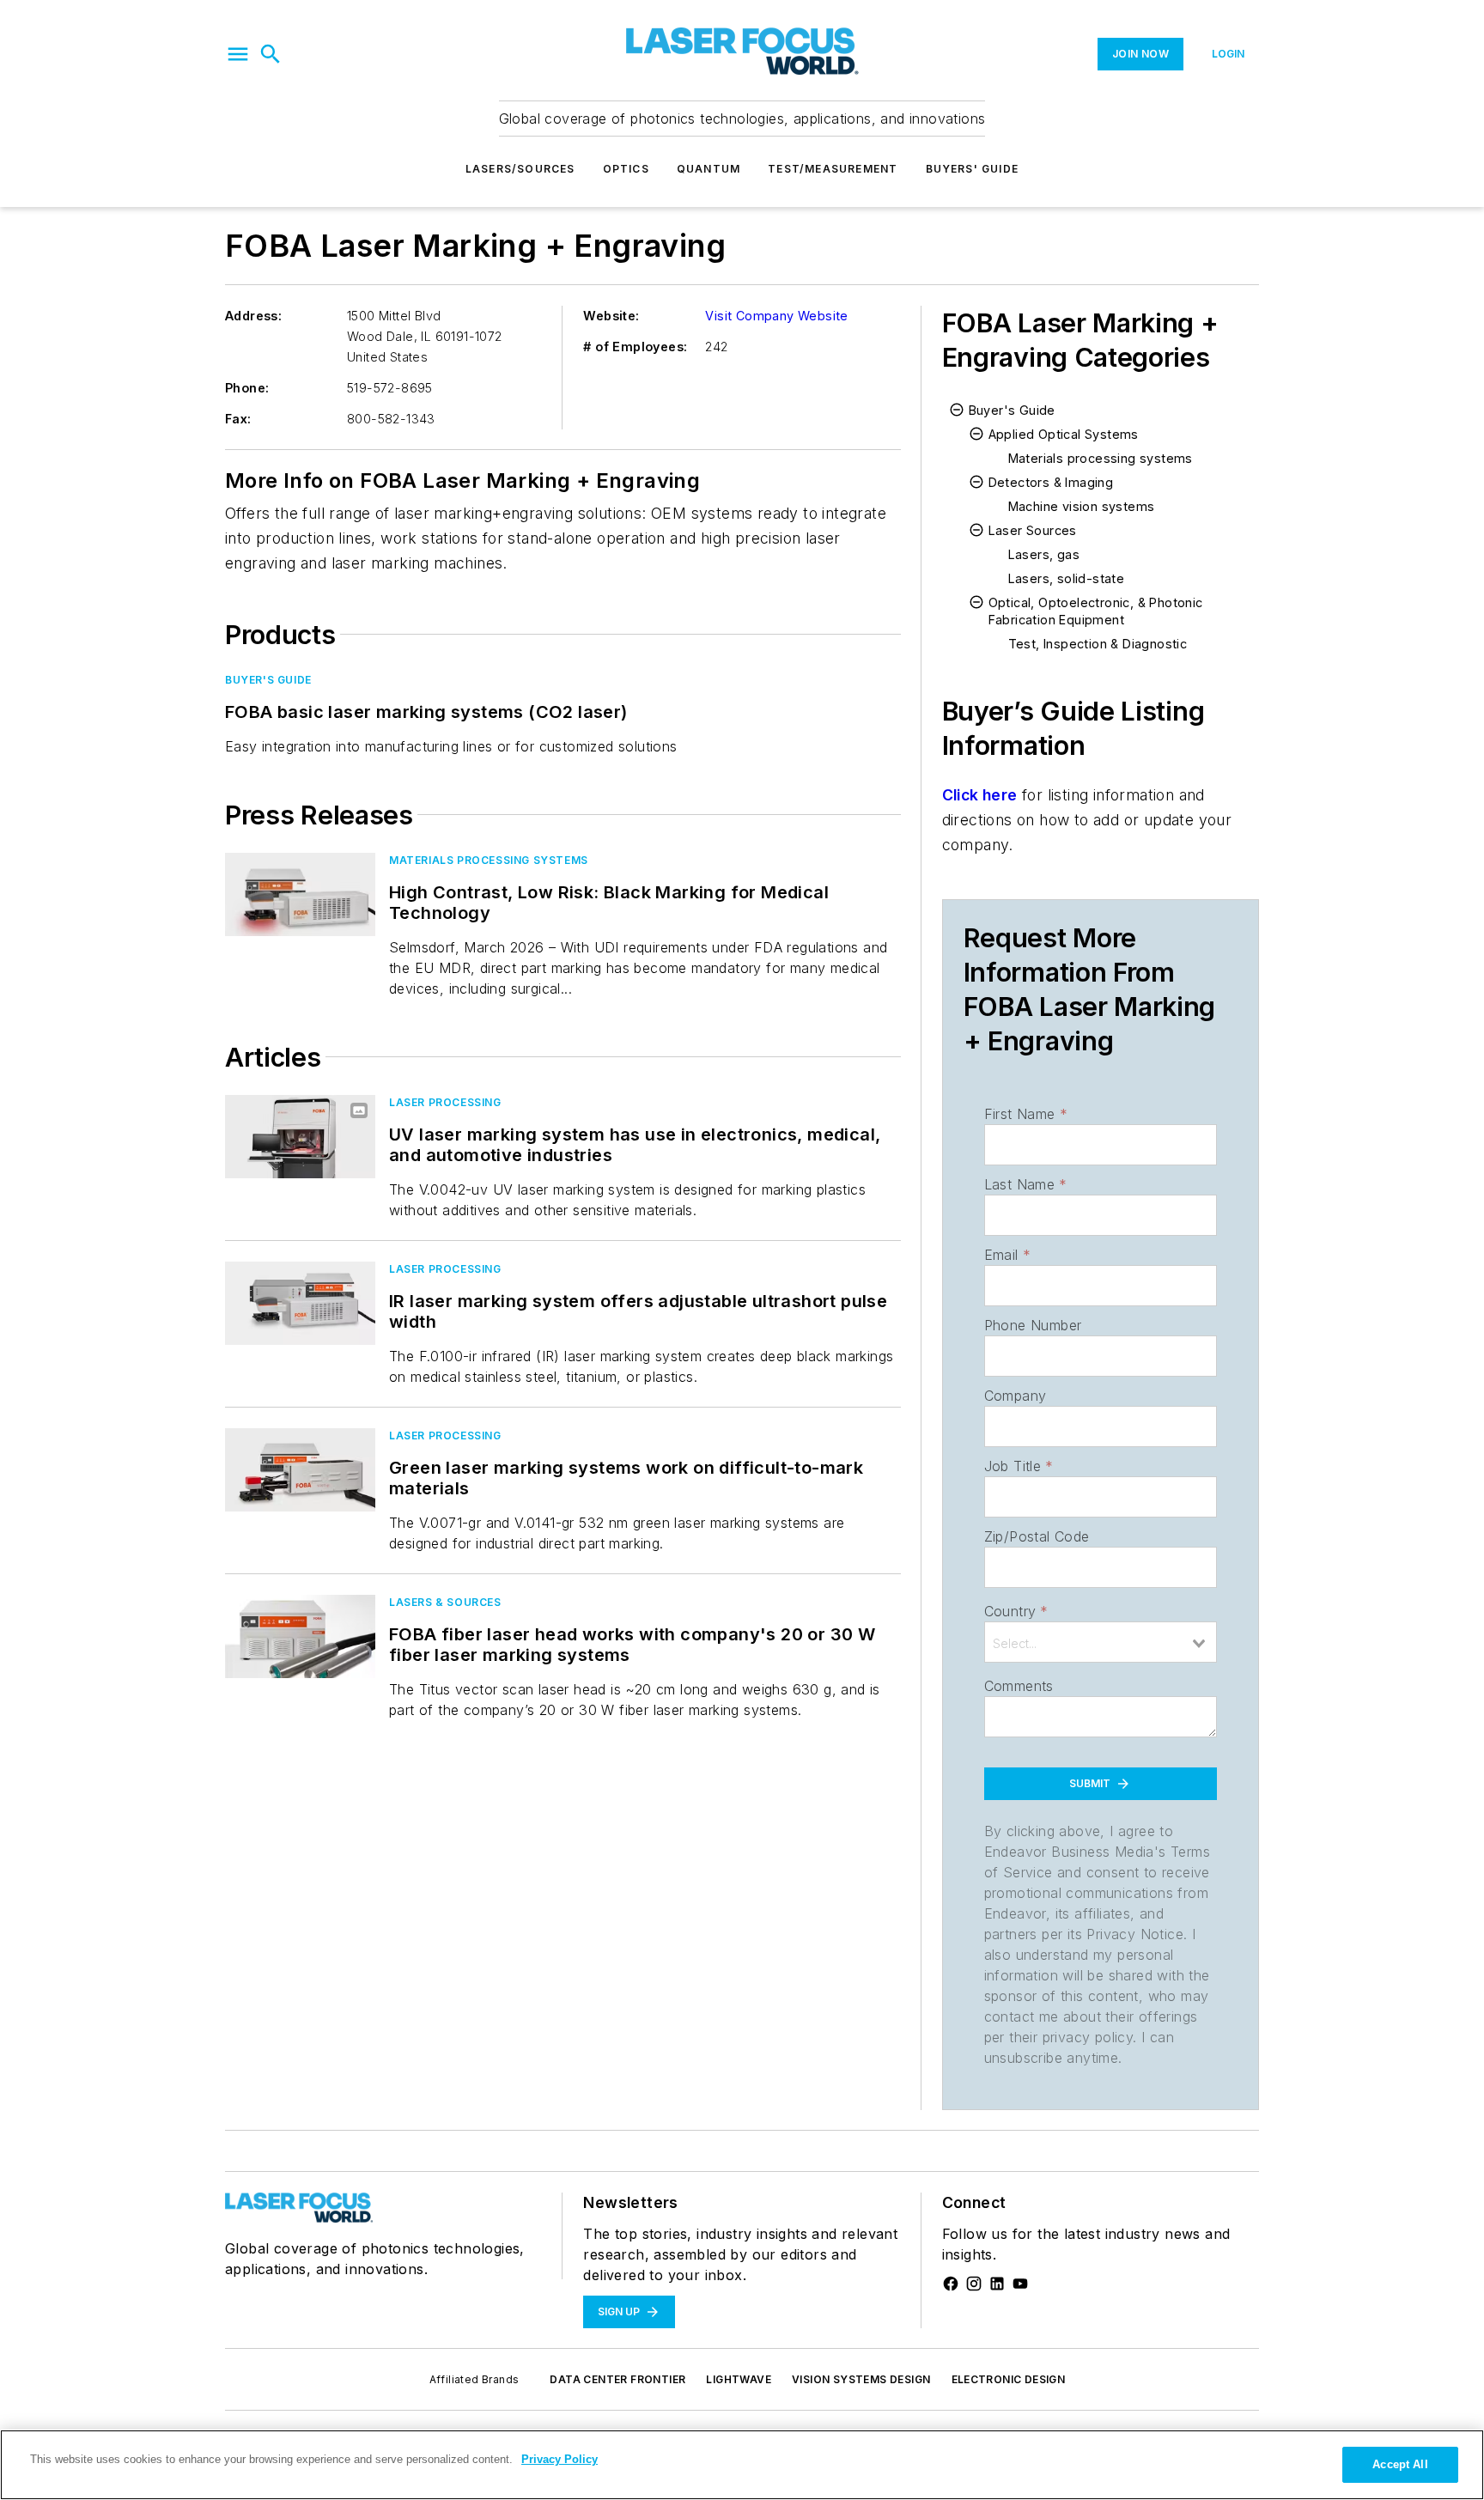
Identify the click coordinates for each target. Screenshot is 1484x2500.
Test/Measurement (833, 169)
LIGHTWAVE (739, 2379)
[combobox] (1101, 1642)
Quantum (709, 169)
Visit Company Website (776, 316)
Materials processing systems (489, 860)
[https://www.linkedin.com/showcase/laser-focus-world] (997, 2284)
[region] (742, 2465)
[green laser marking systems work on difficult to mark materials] (300, 1470)
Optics (626, 169)
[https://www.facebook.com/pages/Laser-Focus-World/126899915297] (951, 2284)
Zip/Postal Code (1037, 1536)
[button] (238, 54)
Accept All (1400, 2464)
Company (1016, 1396)
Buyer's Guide (268, 680)
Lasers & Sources (445, 1602)
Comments (1019, 1686)
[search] (271, 54)
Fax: (238, 419)
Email (1007, 1255)
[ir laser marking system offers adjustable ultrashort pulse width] (300, 1303)
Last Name (1026, 1184)
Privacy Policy (560, 2459)
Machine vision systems (1082, 506)
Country (1016, 1611)
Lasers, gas (1044, 554)
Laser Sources (1033, 530)
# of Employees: (635, 347)
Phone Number (1033, 1325)
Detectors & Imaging (1051, 482)
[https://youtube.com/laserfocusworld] (1020, 2284)
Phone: (247, 388)
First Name (1026, 1114)
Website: (611, 316)
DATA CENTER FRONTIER (617, 2379)
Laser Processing (445, 1102)
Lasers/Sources (520, 169)
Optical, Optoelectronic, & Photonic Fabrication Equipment (1096, 611)
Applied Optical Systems (1064, 434)
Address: (253, 316)
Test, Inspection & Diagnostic (1098, 644)
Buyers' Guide (973, 169)
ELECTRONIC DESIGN (1009, 2379)
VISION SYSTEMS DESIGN (861, 2379)
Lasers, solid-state (1067, 578)
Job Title (1019, 1466)
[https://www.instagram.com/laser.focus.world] (974, 2284)
